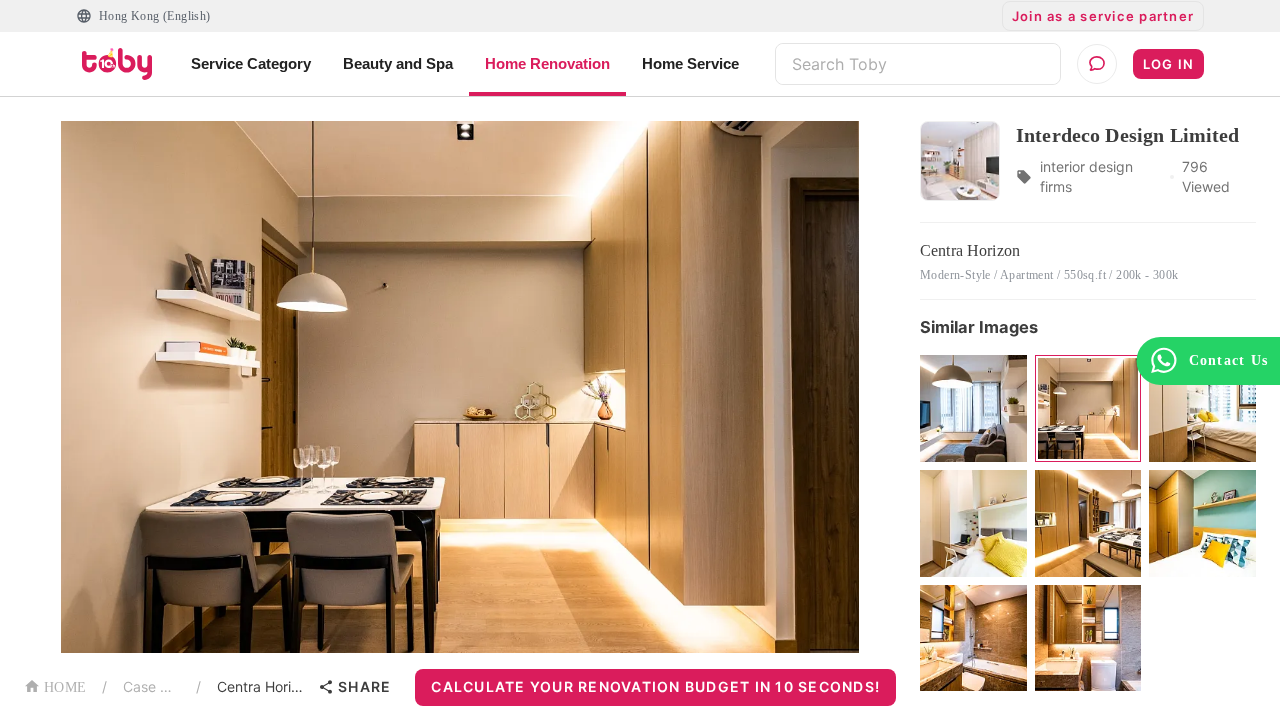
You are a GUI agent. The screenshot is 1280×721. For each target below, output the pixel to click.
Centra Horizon (263, 686)
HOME (65, 687)
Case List (151, 686)
